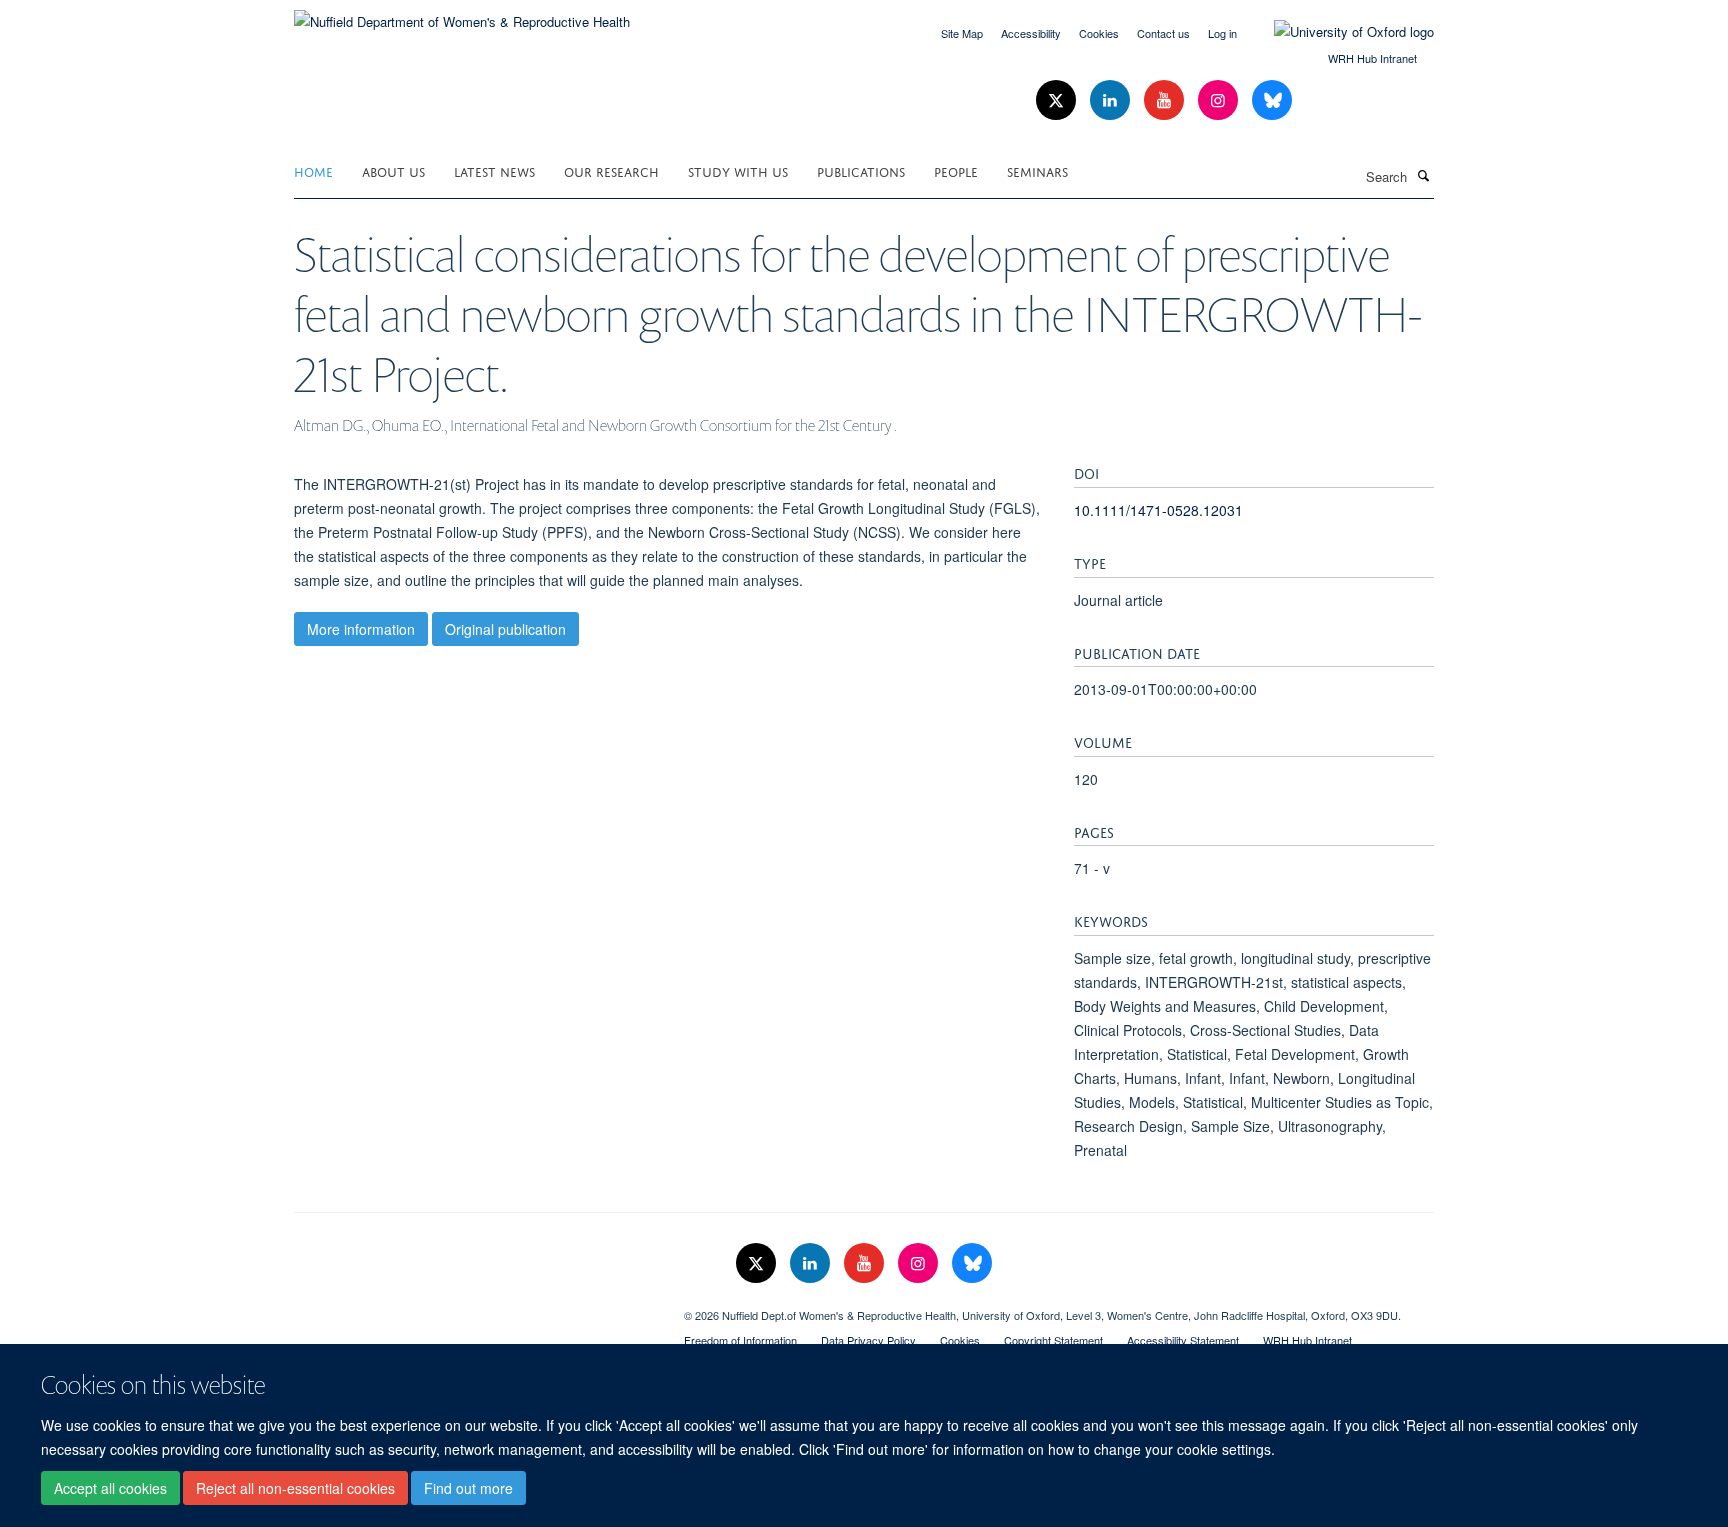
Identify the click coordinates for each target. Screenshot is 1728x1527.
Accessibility (1031, 33)
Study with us (738, 170)
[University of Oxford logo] (1339, 32)
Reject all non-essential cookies (295, 1488)
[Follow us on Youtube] (1166, 100)
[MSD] (474, 1308)
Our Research (611, 170)
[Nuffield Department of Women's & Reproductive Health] (462, 14)
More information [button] (361, 629)
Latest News (494, 170)
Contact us (1163, 33)
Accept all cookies (110, 1488)
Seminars (1037, 170)
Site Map (962, 33)
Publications (861, 170)
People (956, 170)
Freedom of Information (740, 1340)
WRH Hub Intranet (1372, 58)
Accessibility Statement (1183, 1340)
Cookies (1099, 33)
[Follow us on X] (1058, 100)
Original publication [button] (505, 629)
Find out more (468, 1488)
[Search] (1423, 175)
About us (393, 170)
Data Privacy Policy (868, 1340)
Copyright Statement (1053, 1340)
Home (313, 170)
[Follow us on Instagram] (1220, 100)
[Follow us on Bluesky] (1272, 100)
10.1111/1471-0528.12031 (1158, 510)
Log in (1222, 33)
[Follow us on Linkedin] (1112, 100)
